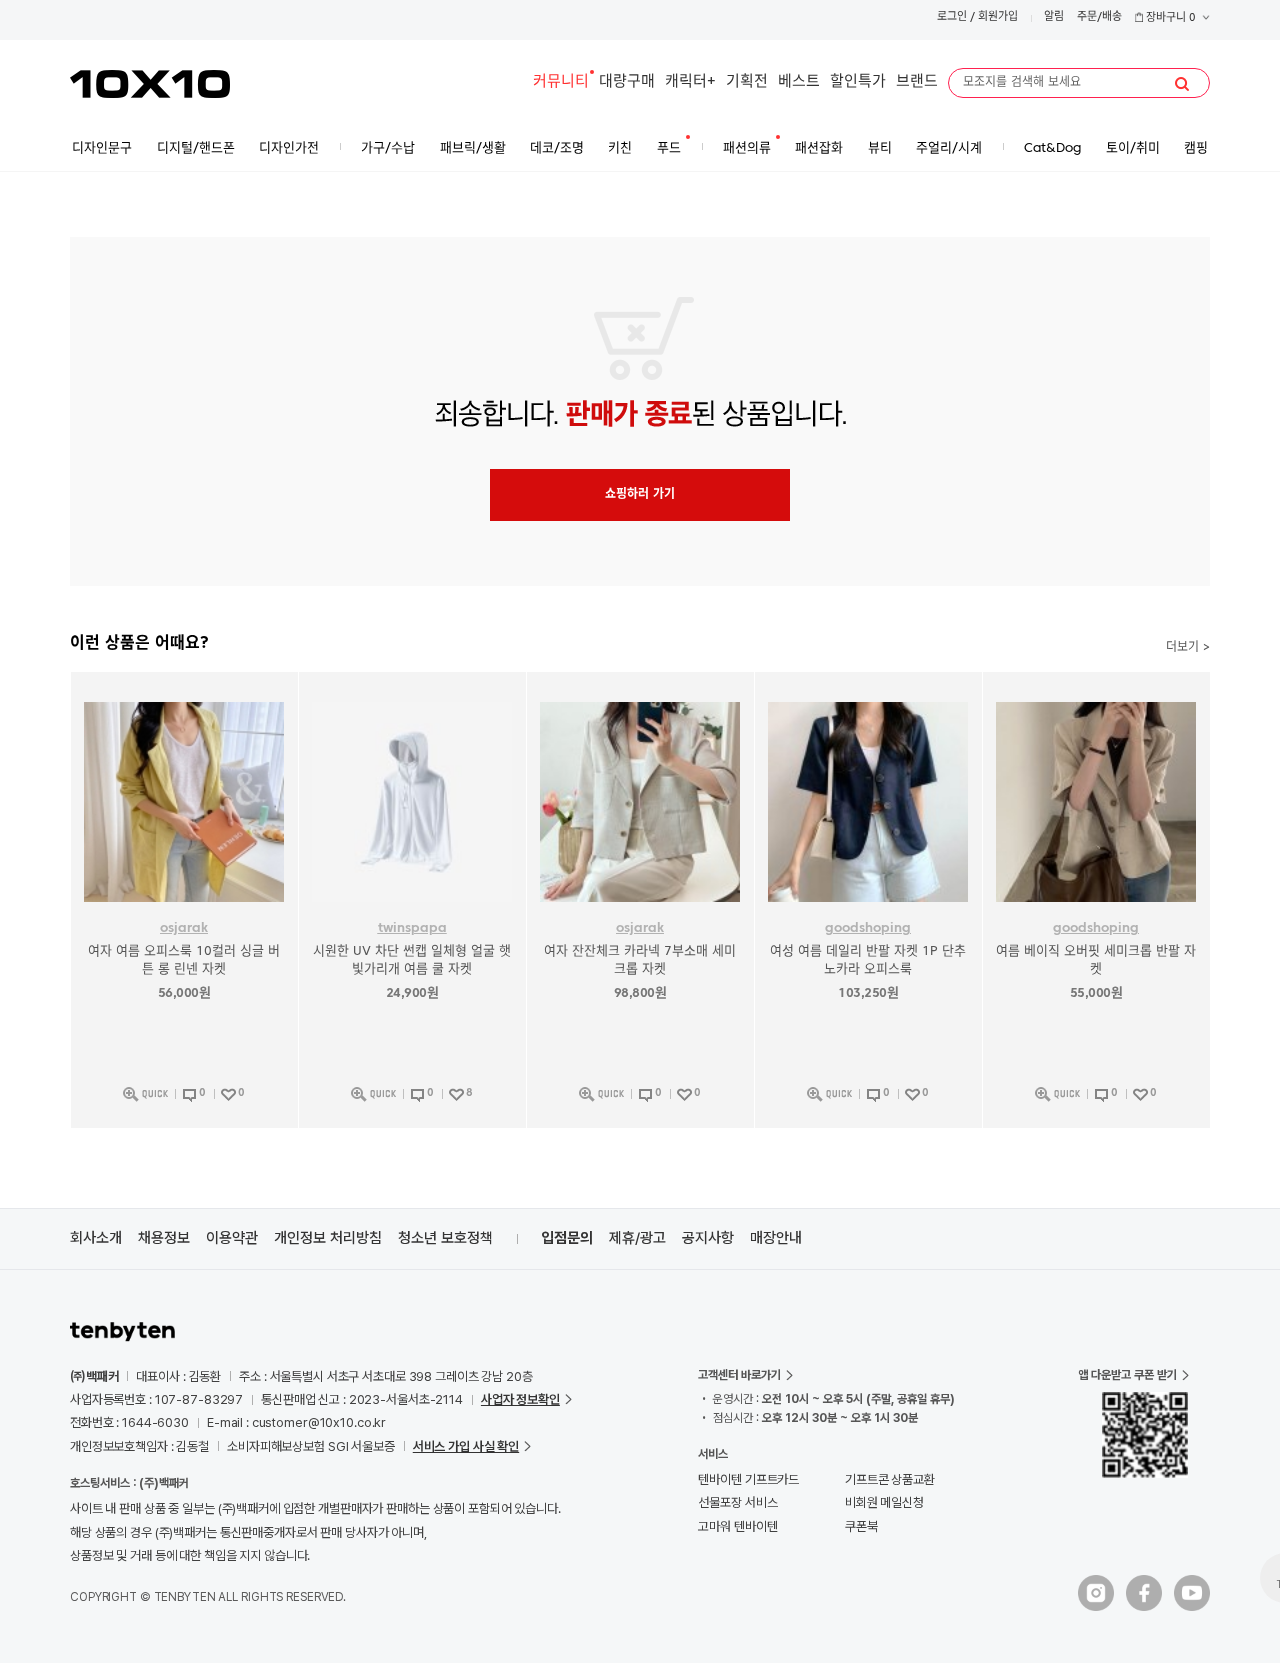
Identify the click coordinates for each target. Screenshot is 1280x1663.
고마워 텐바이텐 (737, 1526)
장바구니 (1169, 18)
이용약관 (232, 1238)
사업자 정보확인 (520, 1399)
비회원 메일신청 (884, 1502)
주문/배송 (1099, 17)
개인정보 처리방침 (328, 1238)
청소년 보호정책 (445, 1238)
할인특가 (858, 82)
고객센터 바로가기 (739, 1375)
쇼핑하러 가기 (640, 495)
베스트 (799, 82)
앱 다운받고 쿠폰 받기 (1127, 1375)
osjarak (184, 928)
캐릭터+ (690, 82)
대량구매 (627, 82)
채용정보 (164, 1238)
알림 (1054, 17)
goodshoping (868, 928)
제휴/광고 (637, 1238)
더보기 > (1188, 648)
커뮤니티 (561, 82)
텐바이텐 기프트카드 (748, 1479)
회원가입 (998, 17)
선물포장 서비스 (737, 1502)
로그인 (952, 17)
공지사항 (708, 1238)
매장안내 (776, 1238)
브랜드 (917, 82)
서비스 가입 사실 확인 (466, 1446)
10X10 (150, 84)
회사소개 (96, 1238)
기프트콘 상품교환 (890, 1479)
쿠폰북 (861, 1526)
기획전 (747, 82)
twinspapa (412, 928)
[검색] (1182, 84)
